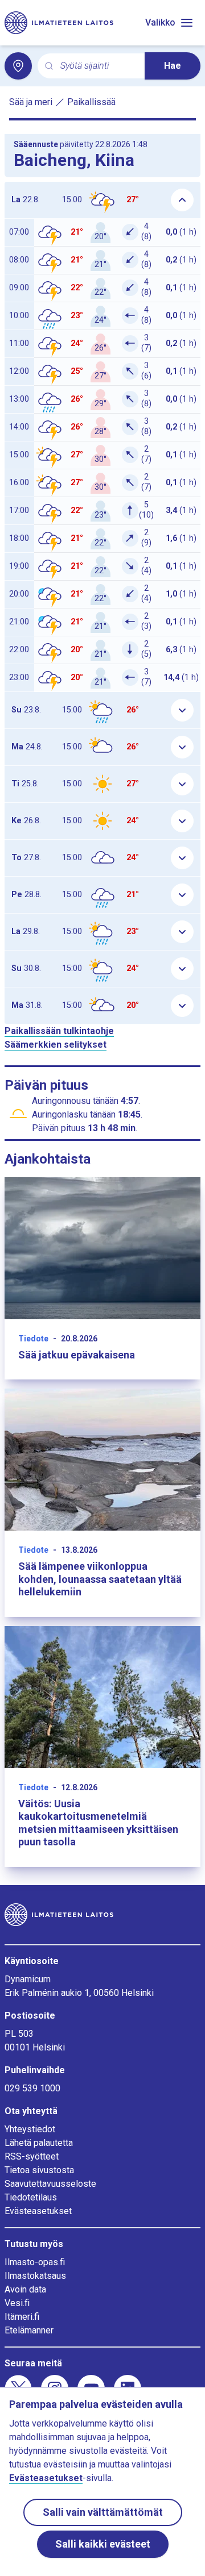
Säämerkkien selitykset (56, 1045)
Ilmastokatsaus (35, 2276)
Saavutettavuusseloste (50, 2184)
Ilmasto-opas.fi (35, 2262)
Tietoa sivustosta (39, 2170)
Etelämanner (29, 2330)
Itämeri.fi (22, 2317)
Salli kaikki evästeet (103, 2544)
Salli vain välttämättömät (103, 2512)
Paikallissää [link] (91, 102)
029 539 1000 (32, 2088)
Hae (173, 66)
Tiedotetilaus (31, 2197)
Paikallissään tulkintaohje (59, 1031)
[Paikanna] (18, 66)
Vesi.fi (17, 2303)
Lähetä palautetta (39, 2143)
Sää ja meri (31, 102)
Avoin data (25, 2289)
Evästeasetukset (38, 2211)
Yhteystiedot (30, 2129)
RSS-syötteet (32, 2156)
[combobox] (98, 66)
